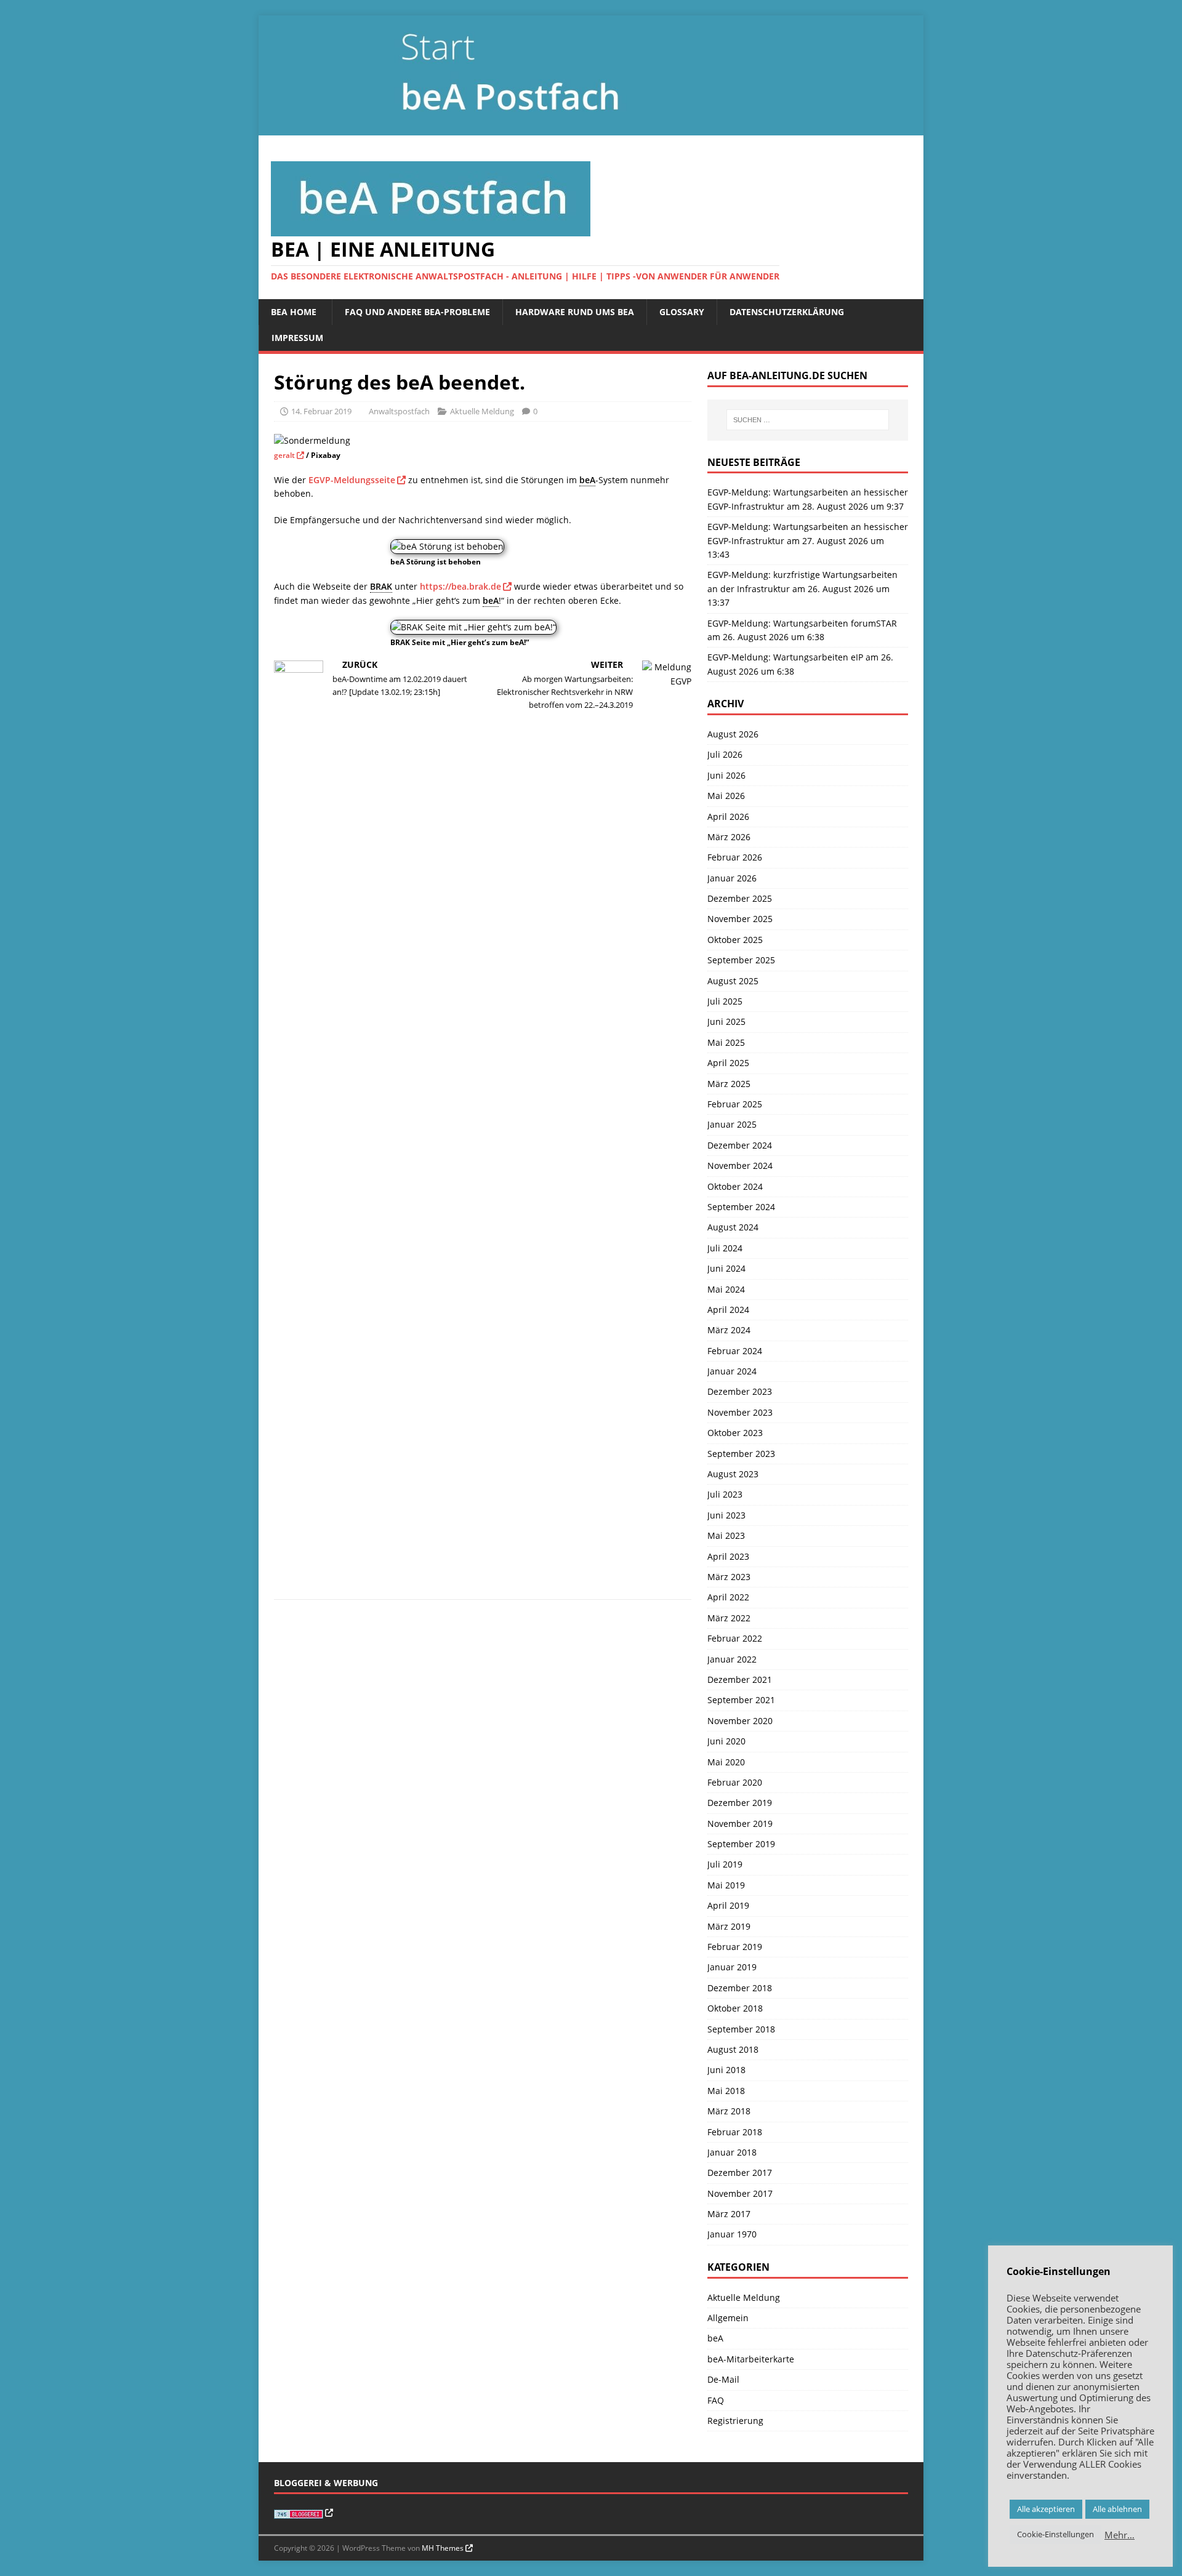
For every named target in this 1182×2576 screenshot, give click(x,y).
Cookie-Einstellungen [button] (1055, 2534)
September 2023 (741, 1454)
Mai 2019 (726, 1885)
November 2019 (740, 1824)
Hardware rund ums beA (575, 312)
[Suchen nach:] (808, 420)
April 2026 (728, 817)
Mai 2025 (726, 1042)
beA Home (294, 312)
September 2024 (741, 1207)
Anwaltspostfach (399, 411)
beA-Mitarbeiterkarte (751, 2359)
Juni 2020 (726, 1741)
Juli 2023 (725, 1494)
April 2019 (728, 1905)
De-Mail (723, 2379)
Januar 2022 (732, 1659)
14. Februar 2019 (321, 411)
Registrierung (735, 2421)
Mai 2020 (726, 1762)
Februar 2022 (735, 1638)
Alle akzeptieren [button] (1046, 2509)
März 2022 (729, 1618)
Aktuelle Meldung (482, 411)
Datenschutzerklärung (787, 312)
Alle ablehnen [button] (1117, 2509)
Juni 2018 (726, 2070)
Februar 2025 (735, 1104)
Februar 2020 (735, 1782)
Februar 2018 (735, 2132)
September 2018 (741, 2029)
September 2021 (741, 1700)
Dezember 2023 (740, 1391)
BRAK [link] (381, 586)
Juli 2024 (725, 1248)
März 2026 (729, 837)
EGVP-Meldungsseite (352, 480)
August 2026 (733, 734)
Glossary (682, 312)
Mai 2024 (726, 1289)
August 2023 (733, 1474)
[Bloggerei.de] (304, 2513)
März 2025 (729, 1084)
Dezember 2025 (740, 898)
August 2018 (733, 2049)
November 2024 (740, 1166)
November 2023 (740, 1412)
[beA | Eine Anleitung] (591, 128)
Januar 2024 (732, 1371)
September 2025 (741, 960)
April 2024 (728, 1310)
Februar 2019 (735, 1947)
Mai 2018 (726, 2091)
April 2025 (728, 1063)
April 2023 (728, 1556)
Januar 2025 (732, 1124)
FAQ (716, 2400)
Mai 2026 (726, 796)
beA (715, 2338)
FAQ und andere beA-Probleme (417, 312)
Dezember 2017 (740, 2173)
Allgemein (728, 2318)
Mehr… (1120, 2535)
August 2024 (733, 1227)
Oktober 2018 (735, 2008)
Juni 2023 (726, 1515)
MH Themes (443, 2548)
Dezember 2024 (740, 1145)
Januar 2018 (732, 2152)
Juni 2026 (726, 775)
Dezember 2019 (740, 1803)
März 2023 (729, 1577)
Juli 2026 (725, 754)
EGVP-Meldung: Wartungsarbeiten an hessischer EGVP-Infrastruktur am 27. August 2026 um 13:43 (808, 540)
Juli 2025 (725, 1001)
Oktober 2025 (735, 940)
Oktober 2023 (735, 1433)
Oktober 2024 (735, 1186)
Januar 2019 (732, 1967)
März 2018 (729, 2111)
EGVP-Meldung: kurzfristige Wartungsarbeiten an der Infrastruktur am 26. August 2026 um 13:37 (802, 588)
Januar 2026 (732, 878)
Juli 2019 (725, 1864)
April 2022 (728, 1597)
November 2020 (740, 1721)
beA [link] (587, 480)
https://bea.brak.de (460, 586)
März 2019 (729, 1926)
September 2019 (741, 1844)
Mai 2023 (726, 1535)
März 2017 (729, 2214)
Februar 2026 (735, 857)
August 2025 (733, 981)
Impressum (297, 338)
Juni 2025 (726, 1021)
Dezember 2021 (740, 1679)
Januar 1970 (732, 2234)
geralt (284, 455)
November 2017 (740, 2193)
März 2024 (729, 1330)
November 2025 (740, 919)
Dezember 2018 (740, 1988)
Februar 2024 (735, 1351)
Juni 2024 (726, 1268)
